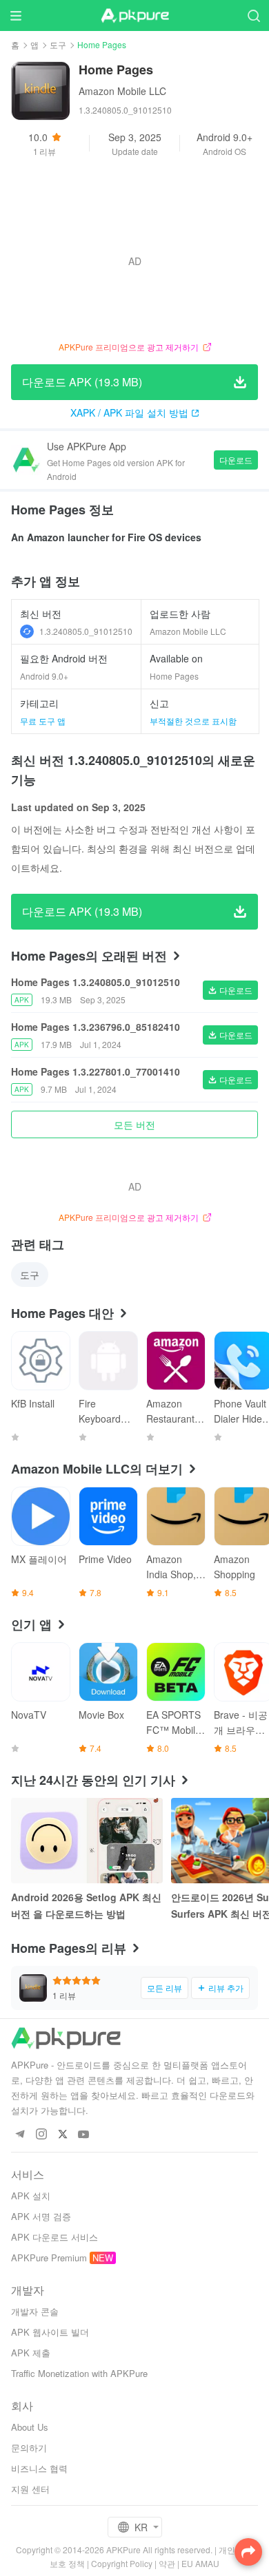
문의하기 (29, 2448)
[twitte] (62, 2135)
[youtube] (84, 2135)
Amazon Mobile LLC (122, 91)
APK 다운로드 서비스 (54, 2237)
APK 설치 (31, 2196)
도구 (58, 44)
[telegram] (20, 2135)
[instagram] (41, 2135)
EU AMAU (200, 2563)
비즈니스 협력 (39, 2468)
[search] (253, 15)
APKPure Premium (49, 2258)
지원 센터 (30, 2489)
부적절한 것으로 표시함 (193, 721)
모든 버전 (134, 1124)
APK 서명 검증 (41, 2216)
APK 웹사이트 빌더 (50, 2332)
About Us (30, 2427)
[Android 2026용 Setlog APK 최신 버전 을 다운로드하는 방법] (87, 1841)
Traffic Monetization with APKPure (79, 2373)
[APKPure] (134, 16)
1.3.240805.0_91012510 (86, 631)
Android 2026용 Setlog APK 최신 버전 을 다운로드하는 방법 (86, 1905)
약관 (167, 2563)
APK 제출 (31, 2353)
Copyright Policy (122, 2563)
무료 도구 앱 (43, 721)
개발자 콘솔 (35, 2311)
